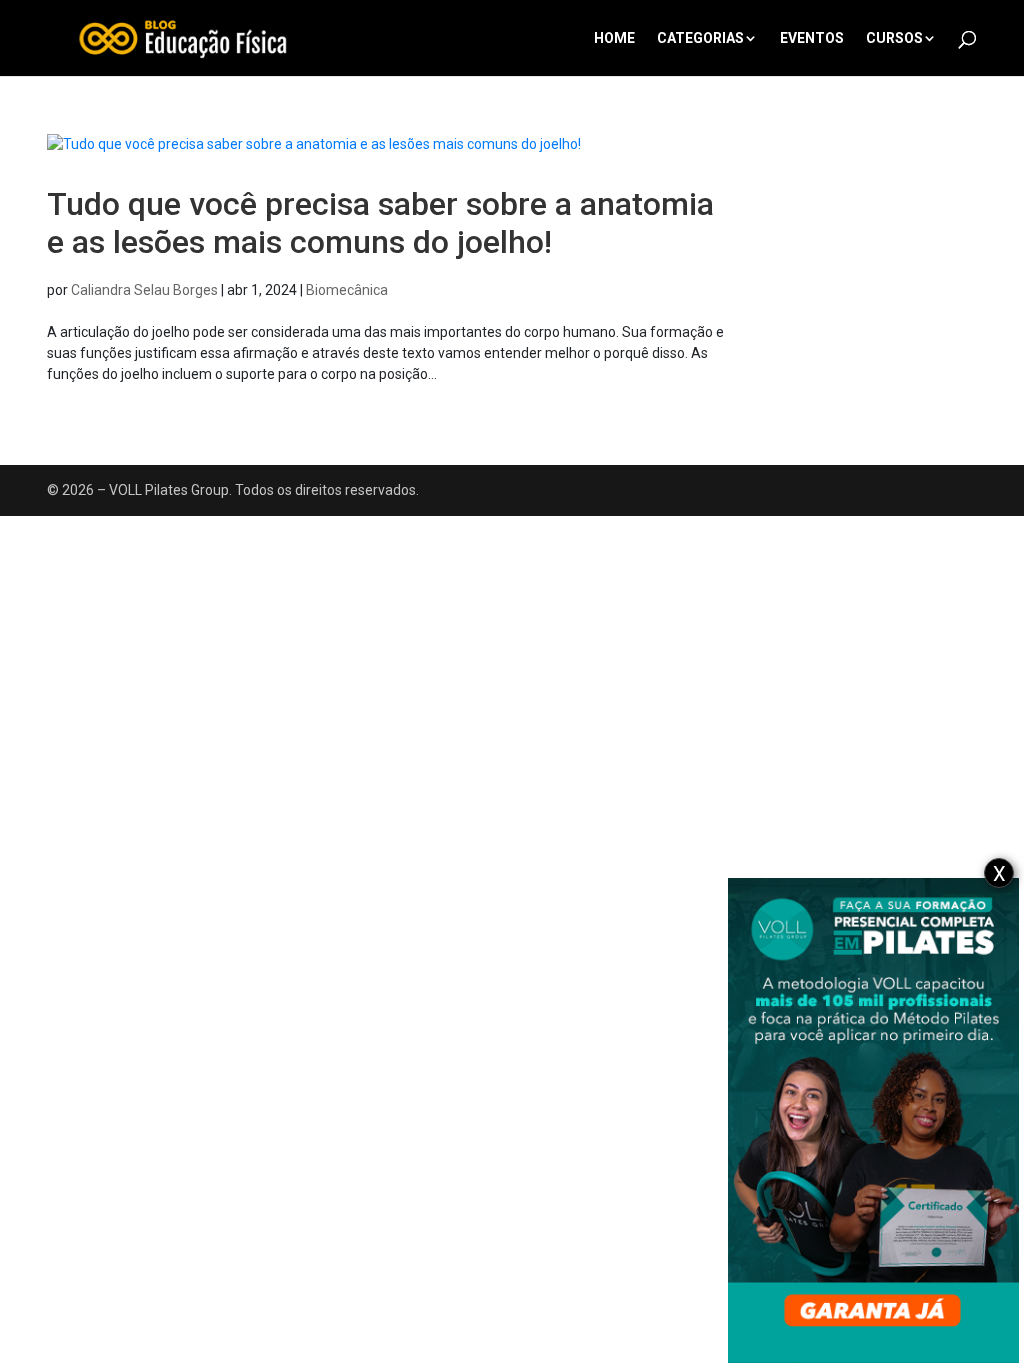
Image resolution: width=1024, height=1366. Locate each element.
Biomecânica (347, 290)
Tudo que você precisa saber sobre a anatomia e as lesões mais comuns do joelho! (380, 223)
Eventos (812, 38)
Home (614, 38)
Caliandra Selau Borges (144, 290)
